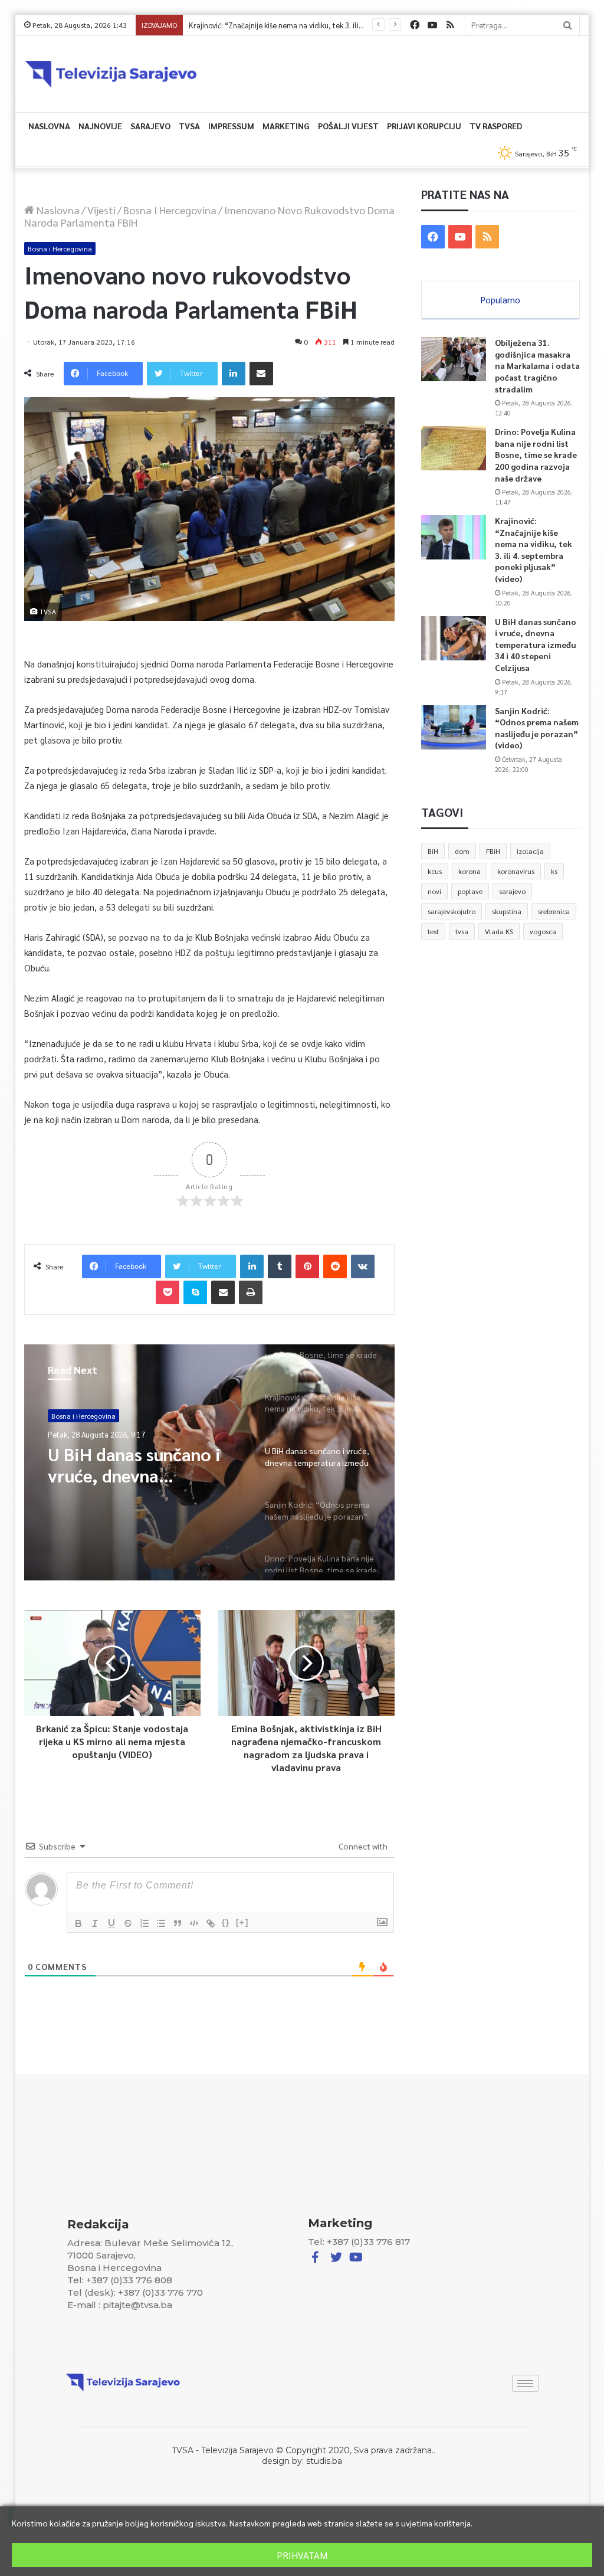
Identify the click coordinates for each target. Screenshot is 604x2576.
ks (554, 871)
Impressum (231, 126)
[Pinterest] (307, 1266)
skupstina (507, 911)
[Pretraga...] (567, 25)
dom (462, 851)
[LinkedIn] (234, 374)
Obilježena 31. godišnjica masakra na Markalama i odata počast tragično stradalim (537, 365)
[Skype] (195, 1292)
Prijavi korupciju (424, 126)
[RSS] (450, 25)
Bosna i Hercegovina (170, 210)
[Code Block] (194, 1923)
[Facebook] (415, 25)
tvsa (462, 931)
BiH (433, 851)
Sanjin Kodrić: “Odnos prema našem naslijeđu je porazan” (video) (139, 1465)
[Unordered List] (161, 1923)
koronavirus (516, 871)
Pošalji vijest (348, 126)
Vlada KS (499, 931)
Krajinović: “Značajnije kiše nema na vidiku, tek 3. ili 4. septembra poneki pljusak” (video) (534, 549)
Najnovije (100, 126)
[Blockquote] (178, 1923)
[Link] (211, 1923)
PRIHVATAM (302, 2555)
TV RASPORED (496, 126)
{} (226, 1922)
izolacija (530, 851)
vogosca (543, 931)
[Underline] (111, 1923)
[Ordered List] (145, 1923)
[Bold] (78, 1923)
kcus (435, 871)
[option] (210, 1462)
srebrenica (554, 911)
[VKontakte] (363, 1266)
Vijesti (101, 210)
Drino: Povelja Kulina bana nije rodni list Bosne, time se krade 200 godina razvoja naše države (536, 454)
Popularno (500, 300)
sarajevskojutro (452, 911)
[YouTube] (432, 25)
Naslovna (49, 126)
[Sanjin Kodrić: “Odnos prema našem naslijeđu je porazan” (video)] (454, 727)
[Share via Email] (261, 374)
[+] (242, 1922)
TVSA (189, 126)
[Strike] (128, 1923)
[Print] (251, 1292)
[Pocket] (168, 1292)
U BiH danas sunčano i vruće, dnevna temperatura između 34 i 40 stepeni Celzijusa (326, 25)
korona (470, 871)
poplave (470, 891)
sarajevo (512, 891)
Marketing (286, 126)
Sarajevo (150, 126)
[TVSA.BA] (111, 74)
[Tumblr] (280, 1266)
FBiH (493, 851)
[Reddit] (335, 1266)
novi (434, 891)
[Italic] (95, 1923)
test (433, 931)
